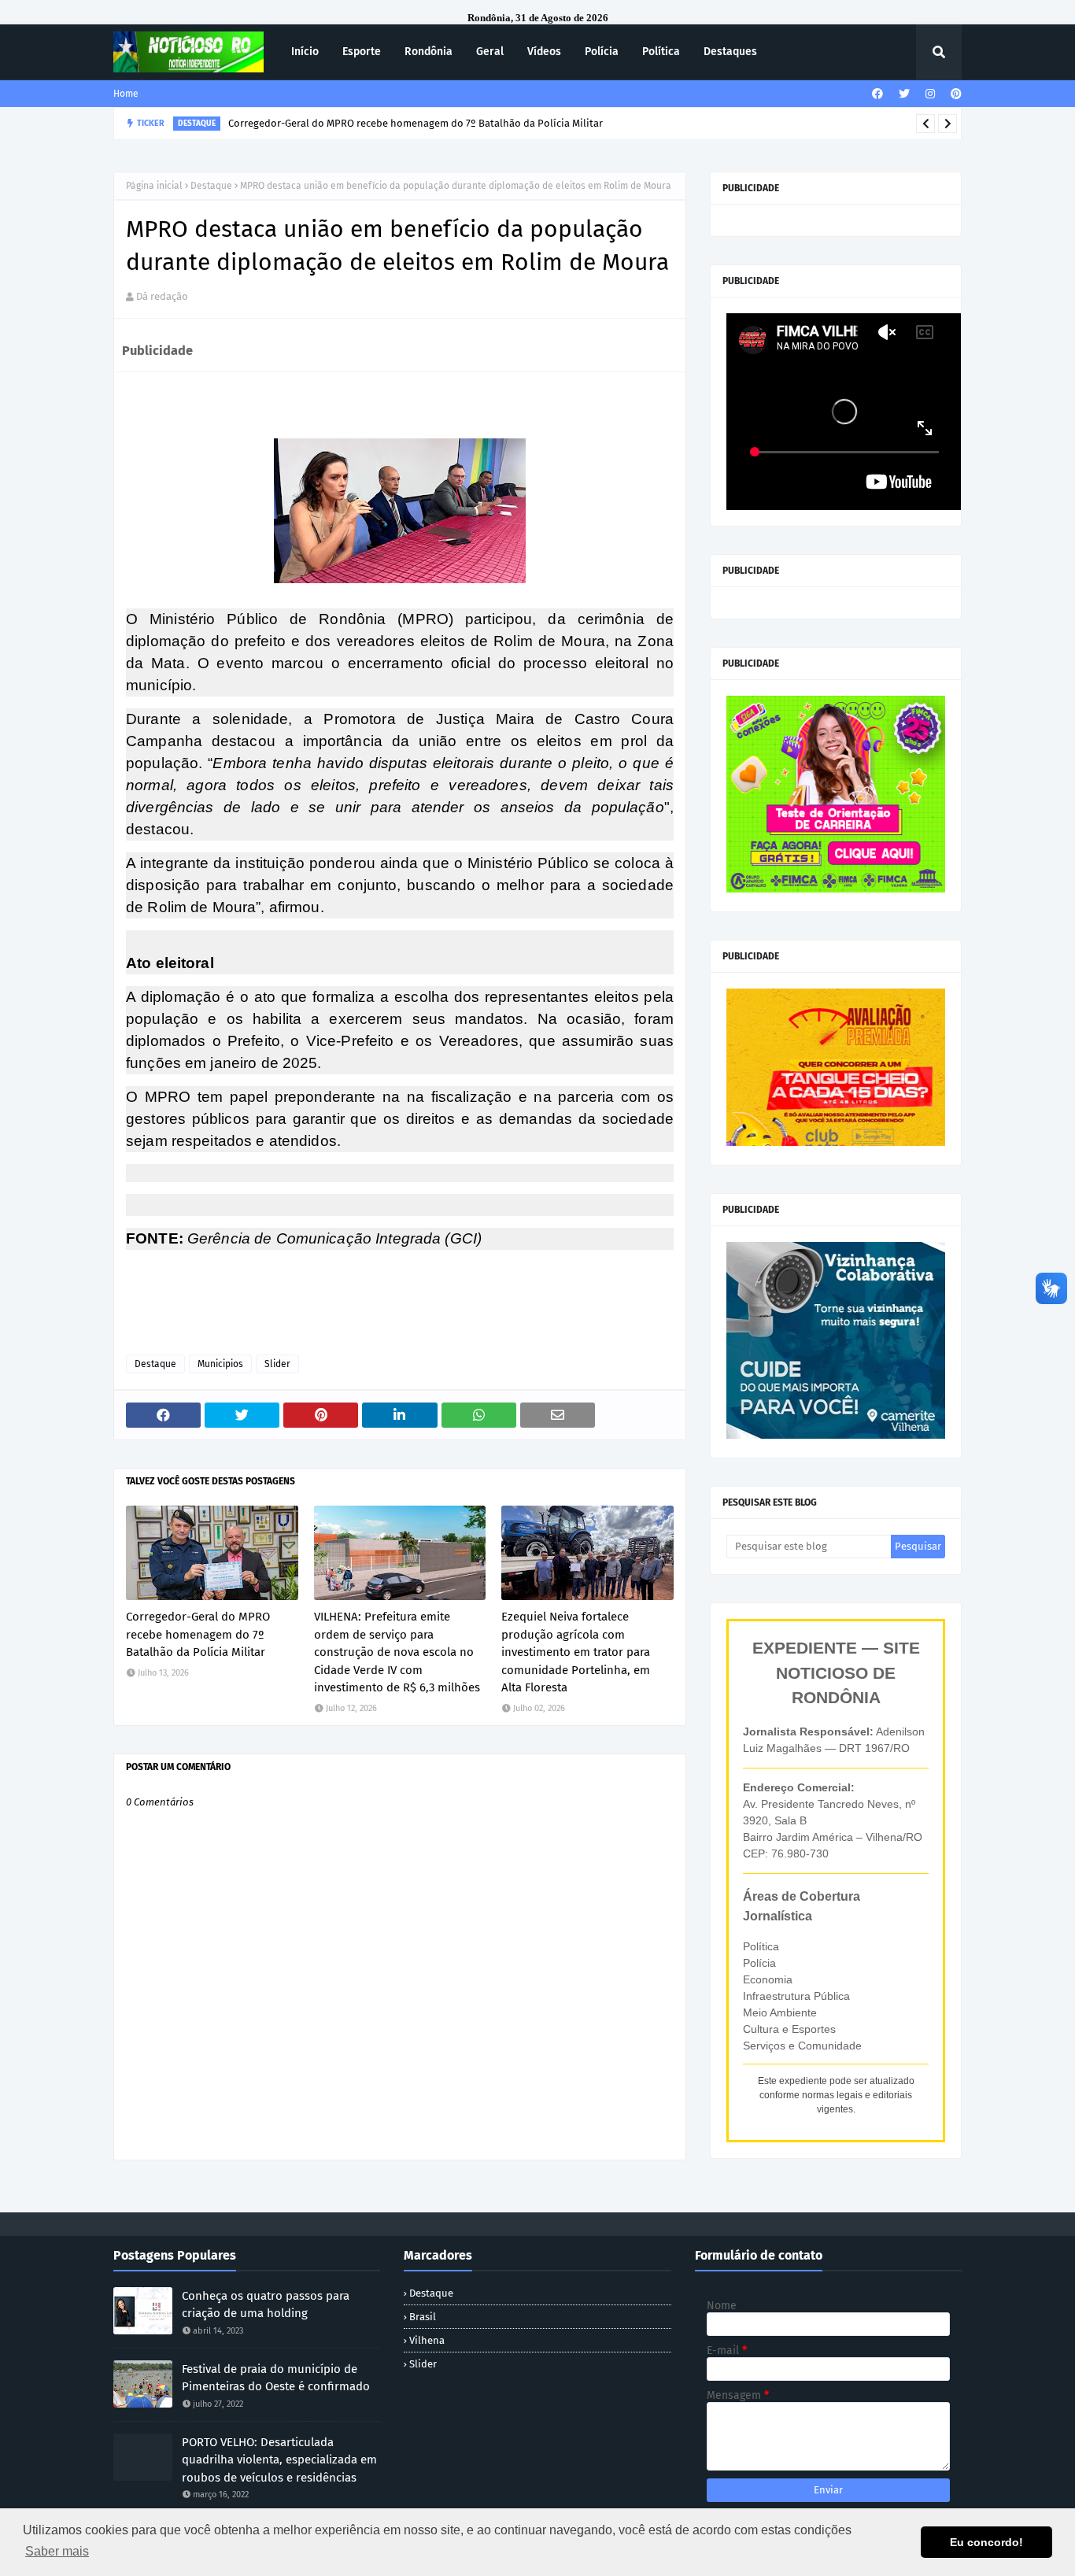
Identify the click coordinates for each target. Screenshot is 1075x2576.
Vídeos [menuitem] (544, 52)
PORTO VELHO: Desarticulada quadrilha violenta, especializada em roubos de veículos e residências (279, 2460)
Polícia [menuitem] (602, 52)
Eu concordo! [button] (986, 2542)
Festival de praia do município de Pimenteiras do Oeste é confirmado (276, 2378)
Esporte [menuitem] (362, 52)
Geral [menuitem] (490, 52)
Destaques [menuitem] (730, 52)
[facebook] (877, 94)
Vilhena (427, 2340)
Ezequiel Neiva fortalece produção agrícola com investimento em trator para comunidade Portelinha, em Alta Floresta (576, 1652)
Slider (277, 1364)
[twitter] (904, 94)
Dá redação (162, 296)
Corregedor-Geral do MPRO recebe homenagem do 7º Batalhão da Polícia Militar (198, 1634)
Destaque (211, 186)
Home (126, 94)
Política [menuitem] (661, 52)
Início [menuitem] (305, 52)
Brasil (423, 2317)
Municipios (220, 1364)
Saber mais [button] (57, 2551)
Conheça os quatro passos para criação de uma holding (266, 2305)
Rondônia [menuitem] (429, 52)
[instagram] (930, 94)
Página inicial (154, 186)
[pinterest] (954, 94)
